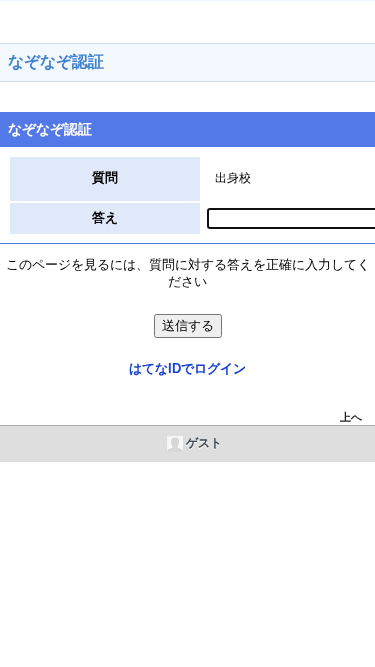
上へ (351, 417)
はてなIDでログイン (187, 368)
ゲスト (204, 443)
